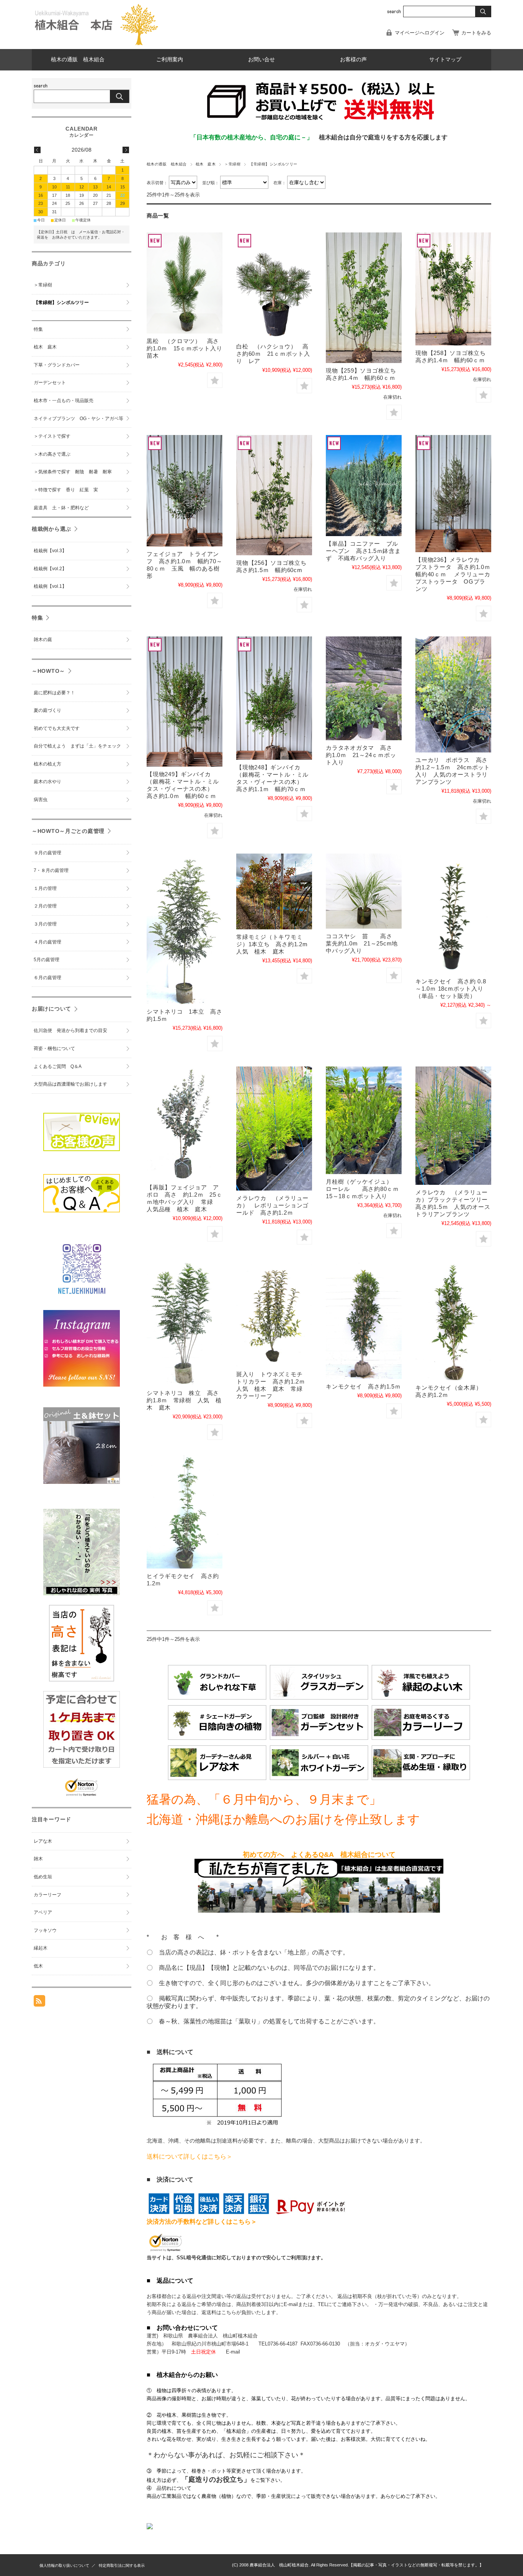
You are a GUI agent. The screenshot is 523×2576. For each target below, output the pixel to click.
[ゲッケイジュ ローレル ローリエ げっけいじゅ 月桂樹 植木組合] (364, 1120)
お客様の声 (353, 60)
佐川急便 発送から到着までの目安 (70, 1030)
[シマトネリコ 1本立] (185, 929)
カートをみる (476, 33)
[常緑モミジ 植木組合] (274, 891)
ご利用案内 (170, 60)
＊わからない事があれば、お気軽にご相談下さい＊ (226, 2455)
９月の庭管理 (47, 853)
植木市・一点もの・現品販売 (64, 401)
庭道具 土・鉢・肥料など (61, 508)
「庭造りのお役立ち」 (216, 2480)
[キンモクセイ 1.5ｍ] (364, 1320)
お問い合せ (261, 60)
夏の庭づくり (47, 710)
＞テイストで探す (52, 436)
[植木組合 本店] (97, 43)
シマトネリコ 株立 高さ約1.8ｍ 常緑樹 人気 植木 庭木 (184, 1400)
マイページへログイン (420, 33)
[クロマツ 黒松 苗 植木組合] (185, 283)
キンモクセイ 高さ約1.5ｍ (363, 1386)
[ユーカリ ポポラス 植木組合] (453, 694)
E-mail (233, 2352)
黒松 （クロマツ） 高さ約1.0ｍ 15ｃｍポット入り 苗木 (187, 348)
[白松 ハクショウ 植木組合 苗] (274, 286)
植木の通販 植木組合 (78, 60)
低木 (38, 1966)
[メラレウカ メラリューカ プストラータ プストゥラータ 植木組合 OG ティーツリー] (453, 494)
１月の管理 (45, 888)
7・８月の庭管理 (51, 870)
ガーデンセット (50, 383)
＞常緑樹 (232, 164)
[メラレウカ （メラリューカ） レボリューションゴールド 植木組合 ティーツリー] (274, 1129)
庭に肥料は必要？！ (54, 693)
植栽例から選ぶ (51, 529)
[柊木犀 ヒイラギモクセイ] (185, 1512)
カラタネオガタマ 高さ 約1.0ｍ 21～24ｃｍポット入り (362, 755)
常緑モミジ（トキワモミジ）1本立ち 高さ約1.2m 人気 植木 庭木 (275, 944)
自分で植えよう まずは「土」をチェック (77, 746)
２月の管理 (45, 906)
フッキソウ (45, 1930)
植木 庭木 (206, 164)
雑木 (38, 1859)
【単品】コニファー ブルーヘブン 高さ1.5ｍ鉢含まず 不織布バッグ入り (363, 551)
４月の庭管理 (47, 942)
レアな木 (43, 1841)
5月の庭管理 (47, 960)
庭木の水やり (47, 782)
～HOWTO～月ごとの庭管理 (68, 831)
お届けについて (51, 1009)
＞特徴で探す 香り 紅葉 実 (66, 490)
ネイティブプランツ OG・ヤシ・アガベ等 (78, 419)
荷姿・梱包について (54, 1048)
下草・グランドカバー (57, 365)
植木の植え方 (47, 764)
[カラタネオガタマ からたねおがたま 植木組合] (364, 688)
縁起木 (41, 1948)
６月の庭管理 (47, 978)
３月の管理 (45, 924)
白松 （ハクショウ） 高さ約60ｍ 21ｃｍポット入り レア (273, 354)
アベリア (43, 1912)
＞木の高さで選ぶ (52, 454)
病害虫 (41, 800)
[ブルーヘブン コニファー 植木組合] (364, 486)
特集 (38, 329)
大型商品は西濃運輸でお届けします (70, 1084)
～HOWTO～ (48, 671)
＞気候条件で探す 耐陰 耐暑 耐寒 (73, 472)
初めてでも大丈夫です (57, 728)
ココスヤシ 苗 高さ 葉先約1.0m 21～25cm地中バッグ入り (362, 943)
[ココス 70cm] (364, 891)
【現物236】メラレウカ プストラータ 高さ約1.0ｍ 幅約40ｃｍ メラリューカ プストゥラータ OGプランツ (456, 574)
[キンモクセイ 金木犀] (453, 1321)
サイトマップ (445, 60)
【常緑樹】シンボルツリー (64, 303)
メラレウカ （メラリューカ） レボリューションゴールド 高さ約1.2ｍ (272, 1205)
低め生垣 (43, 1877)
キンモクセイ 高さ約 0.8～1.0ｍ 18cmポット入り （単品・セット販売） (451, 989)
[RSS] (39, 2003)
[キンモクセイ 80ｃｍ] (453, 914)
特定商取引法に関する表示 (122, 2565)
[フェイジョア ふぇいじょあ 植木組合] (185, 491)
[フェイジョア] (185, 1123)
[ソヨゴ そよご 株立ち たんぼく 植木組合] (364, 298)
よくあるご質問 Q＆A (58, 1066)
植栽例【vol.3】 (50, 551)
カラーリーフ (47, 1895)
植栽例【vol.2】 (50, 569)
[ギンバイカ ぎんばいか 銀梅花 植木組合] (185, 702)
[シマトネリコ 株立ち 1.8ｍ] (185, 1324)
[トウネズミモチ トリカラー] (274, 1314)
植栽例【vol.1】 (50, 586)
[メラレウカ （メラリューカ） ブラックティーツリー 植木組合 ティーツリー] (453, 1126)
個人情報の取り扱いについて (64, 2565)
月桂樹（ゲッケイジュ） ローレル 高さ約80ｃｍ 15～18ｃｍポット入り (365, 1189)
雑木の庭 (43, 640)
